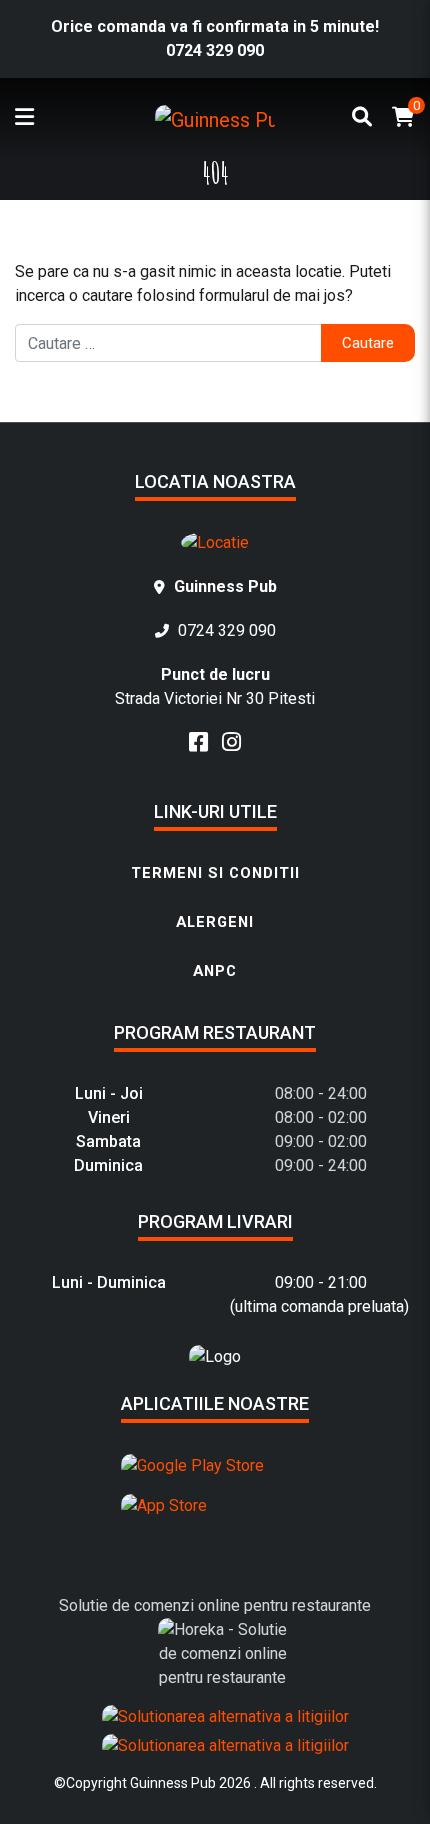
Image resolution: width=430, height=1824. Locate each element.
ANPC (215, 971)
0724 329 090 (215, 50)
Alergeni (215, 922)
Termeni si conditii (215, 873)
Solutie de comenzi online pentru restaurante (215, 1605)
